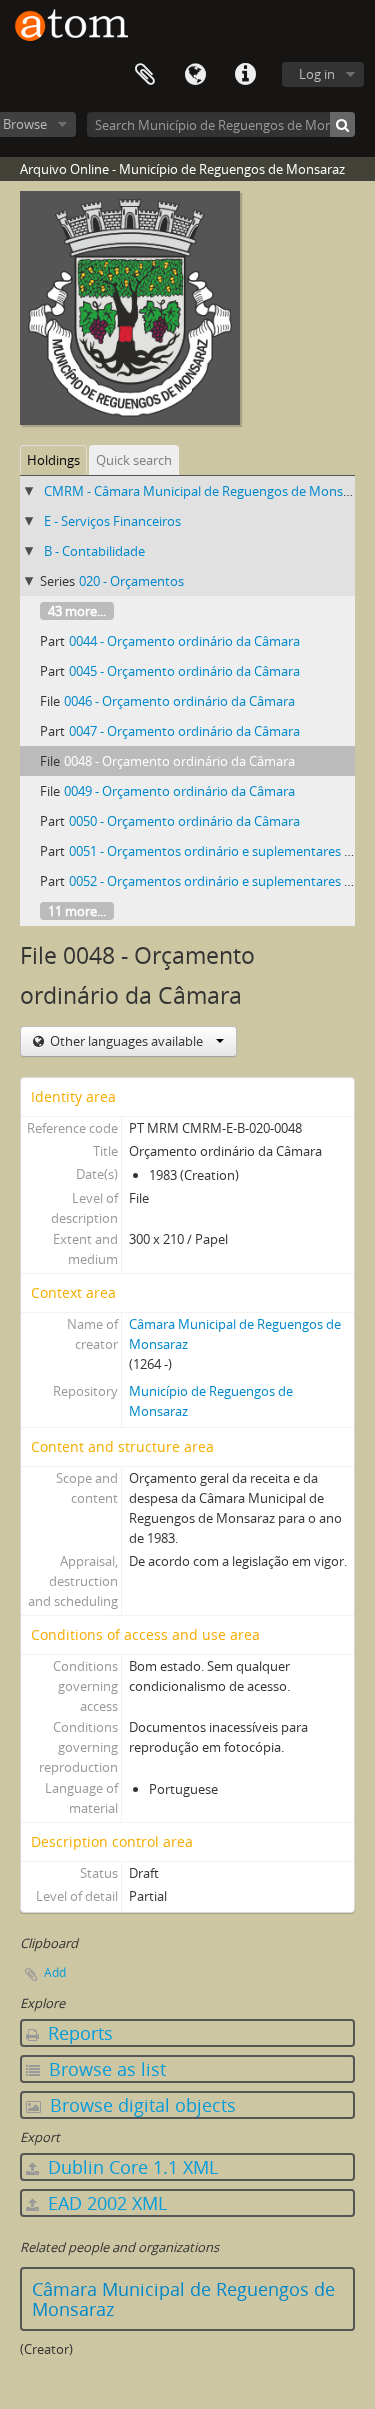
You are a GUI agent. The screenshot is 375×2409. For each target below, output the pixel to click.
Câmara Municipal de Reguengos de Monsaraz (183, 2299)
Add (55, 1972)
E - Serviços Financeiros (112, 521)
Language (195, 75)
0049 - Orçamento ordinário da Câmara (179, 791)
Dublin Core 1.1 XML (130, 2167)
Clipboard (145, 75)
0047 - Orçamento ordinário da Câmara (184, 731)
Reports (78, 2033)
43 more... (77, 611)
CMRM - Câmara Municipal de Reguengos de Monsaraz (206, 491)
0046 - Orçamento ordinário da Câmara (179, 701)
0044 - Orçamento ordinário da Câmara (184, 641)
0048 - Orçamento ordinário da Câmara (179, 761)
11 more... (77, 911)
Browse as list (105, 2069)
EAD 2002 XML (105, 2203)
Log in (317, 74)
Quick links (245, 75)
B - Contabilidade (94, 551)
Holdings (53, 460)
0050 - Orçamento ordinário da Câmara (184, 821)
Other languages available (126, 1041)
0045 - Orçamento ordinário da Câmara (184, 671)
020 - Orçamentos (131, 581)
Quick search (134, 460)
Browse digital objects (140, 2105)
